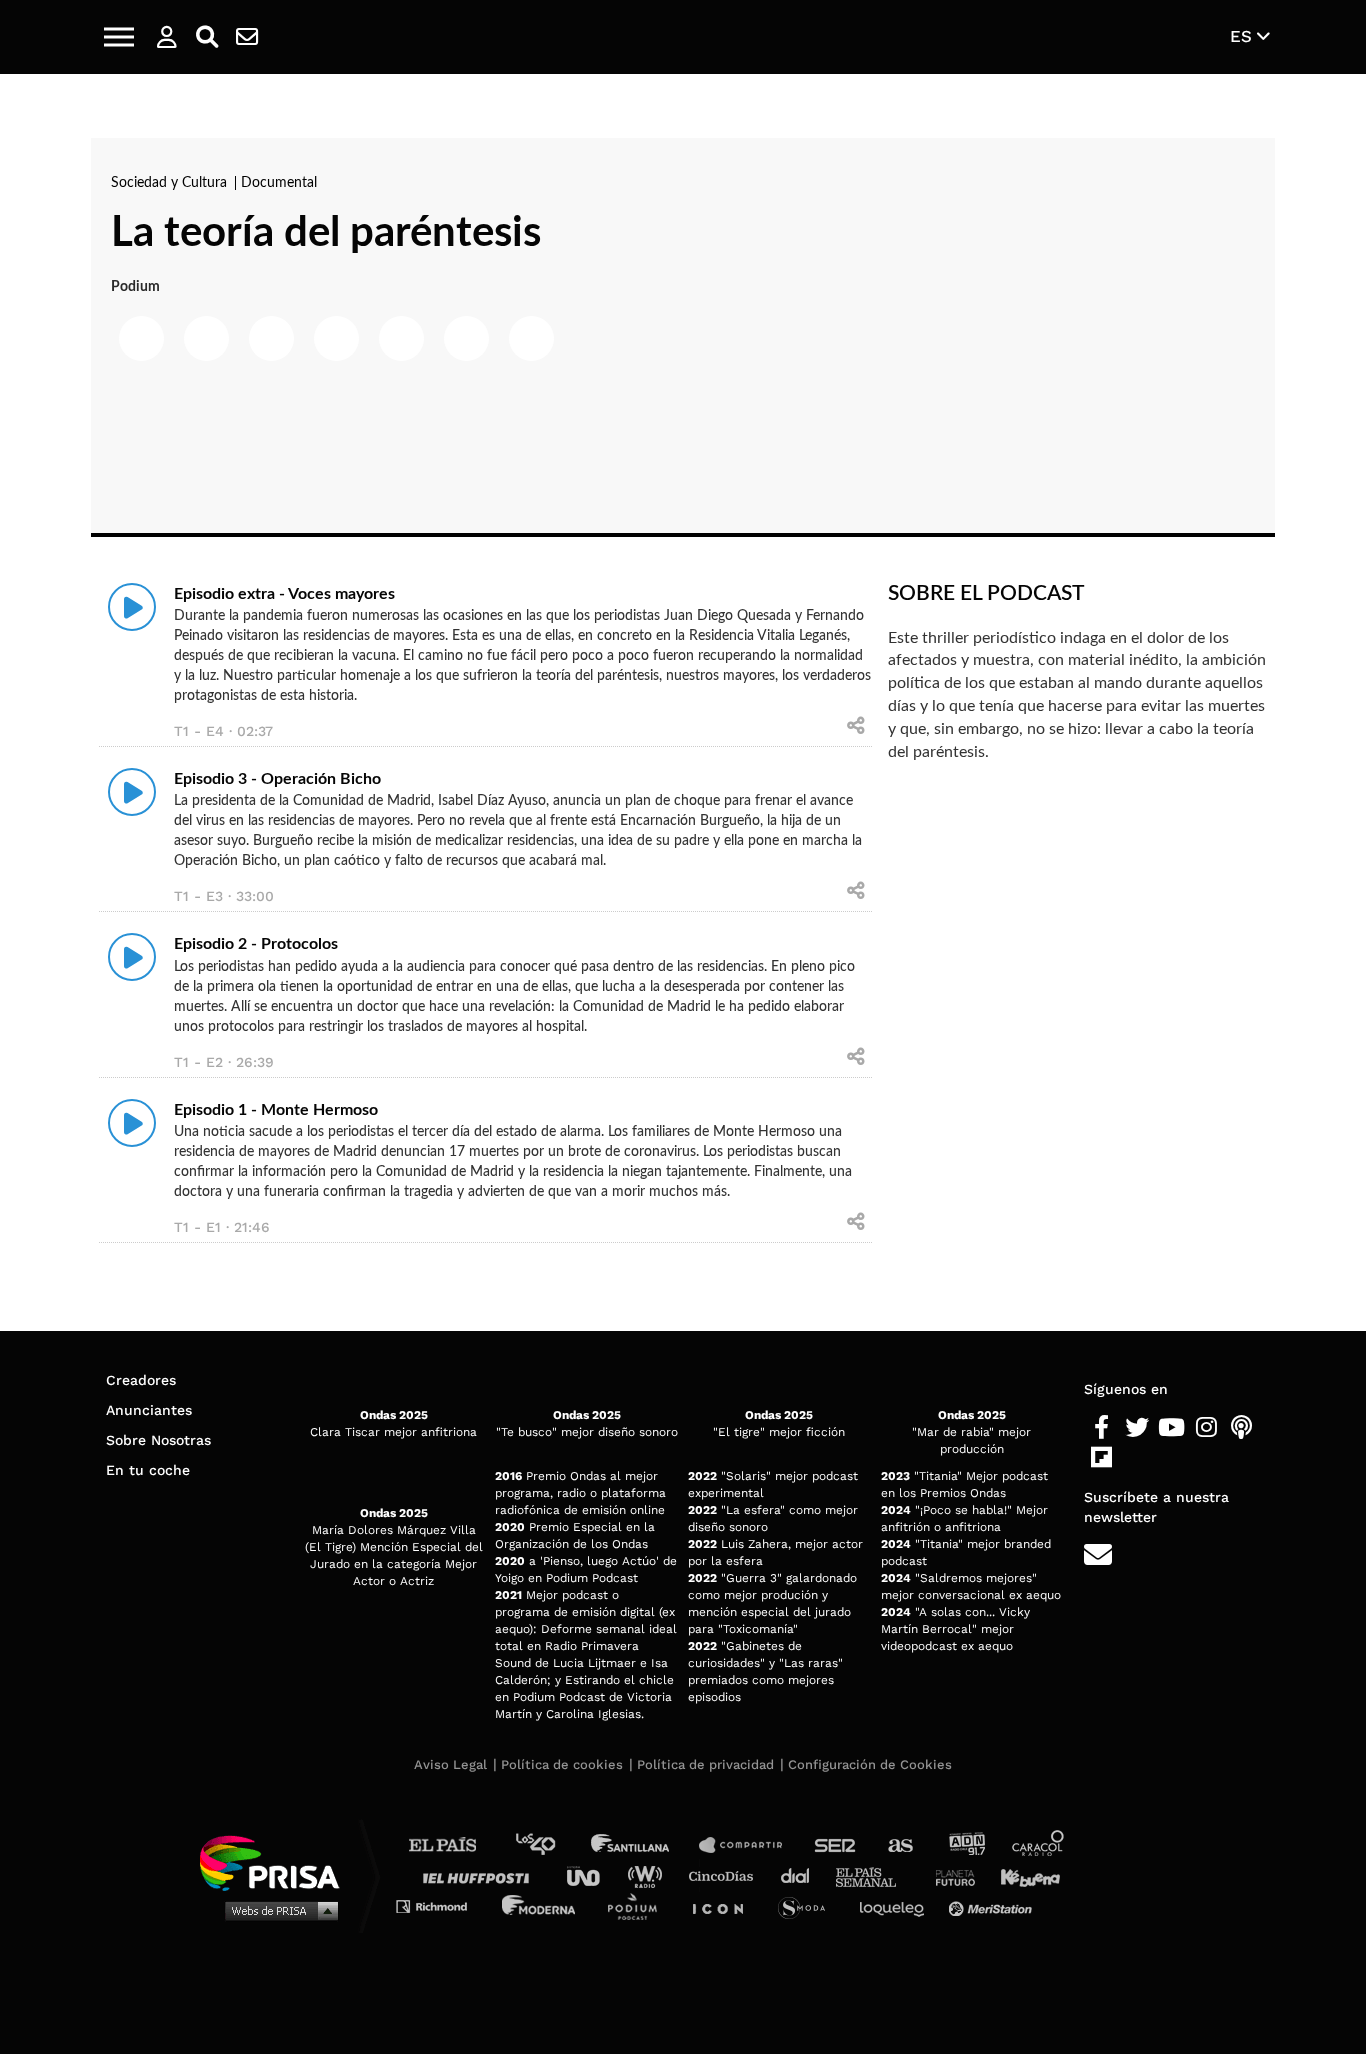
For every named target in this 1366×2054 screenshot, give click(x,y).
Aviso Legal (450, 1764)
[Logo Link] (683, 37)
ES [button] (1243, 36)
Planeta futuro (949, 1875)
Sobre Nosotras (158, 1440)
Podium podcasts (639, 1905)
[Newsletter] (247, 37)
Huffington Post (481, 1875)
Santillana (644, 1845)
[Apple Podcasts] (1241, 1428)
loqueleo (897, 1905)
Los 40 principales (550, 1845)
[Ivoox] (1136, 1458)
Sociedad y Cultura (171, 183)
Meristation (993, 1905)
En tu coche (148, 1470)
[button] (119, 37)
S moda (808, 1905)
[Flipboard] (1101, 1458)
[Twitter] (1136, 1428)
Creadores (141, 1380)
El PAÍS (454, 1845)
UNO (592, 1875)
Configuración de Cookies (870, 1764)
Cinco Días (726, 1875)
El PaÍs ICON (725, 1905)
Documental (279, 183)
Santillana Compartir (750, 1845)
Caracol (1039, 1845)
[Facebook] (1101, 1428)
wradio (649, 1875)
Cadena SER (836, 1845)
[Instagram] (1206, 1428)
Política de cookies (562, 1764)
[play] (132, 607)
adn (965, 1845)
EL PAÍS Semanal (875, 1875)
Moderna (540, 1905)
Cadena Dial (802, 1875)
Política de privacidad (705, 1764)
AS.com (899, 1845)
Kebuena (1021, 1875)
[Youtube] (1171, 1428)
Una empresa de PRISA (277, 1861)
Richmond (442, 1905)
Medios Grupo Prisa (276, 1910)
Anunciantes (149, 1410)
